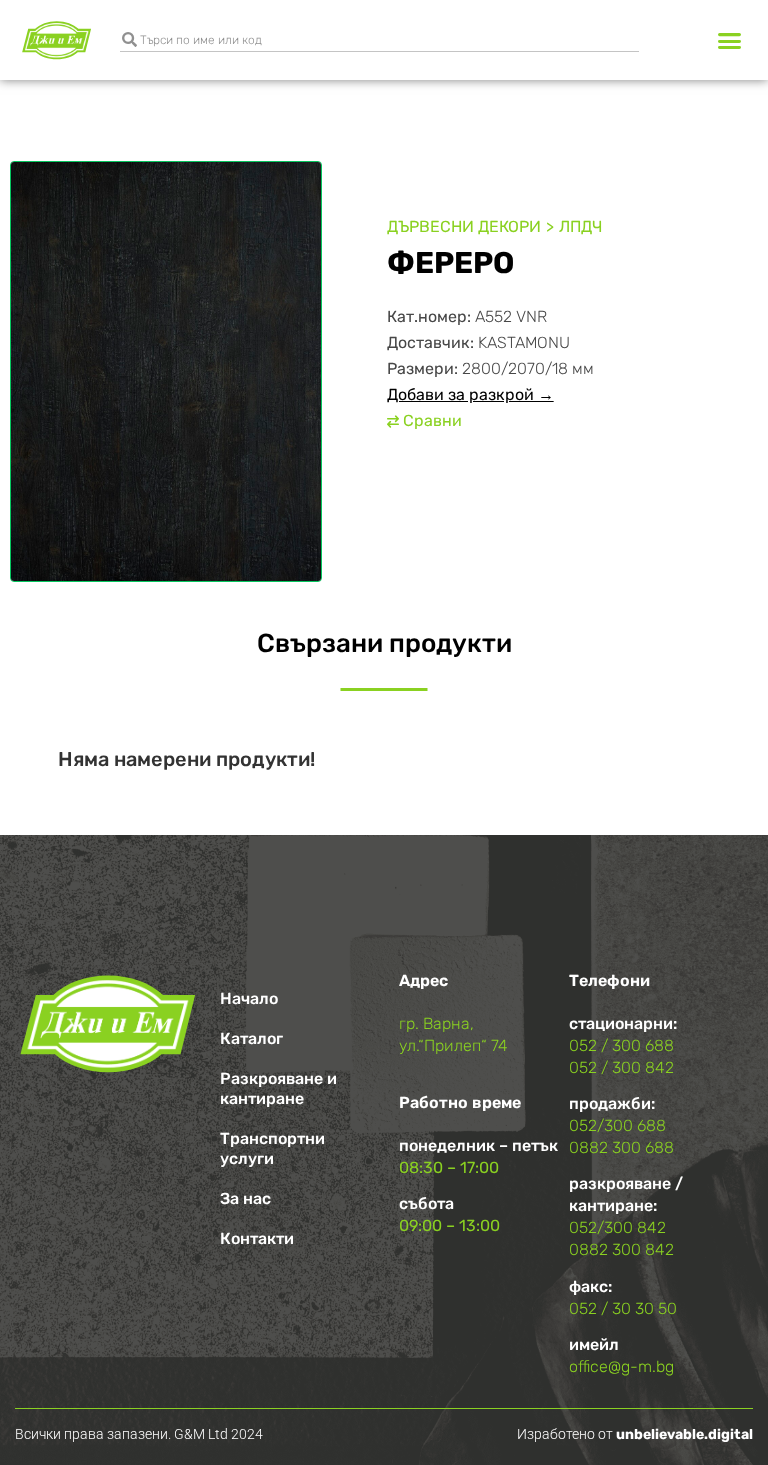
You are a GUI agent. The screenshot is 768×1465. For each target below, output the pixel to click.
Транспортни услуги (272, 1148)
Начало (249, 998)
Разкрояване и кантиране (278, 1088)
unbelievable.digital (684, 1434)
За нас (245, 1198)
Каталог (251, 1038)
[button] (729, 40)
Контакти (257, 1238)
